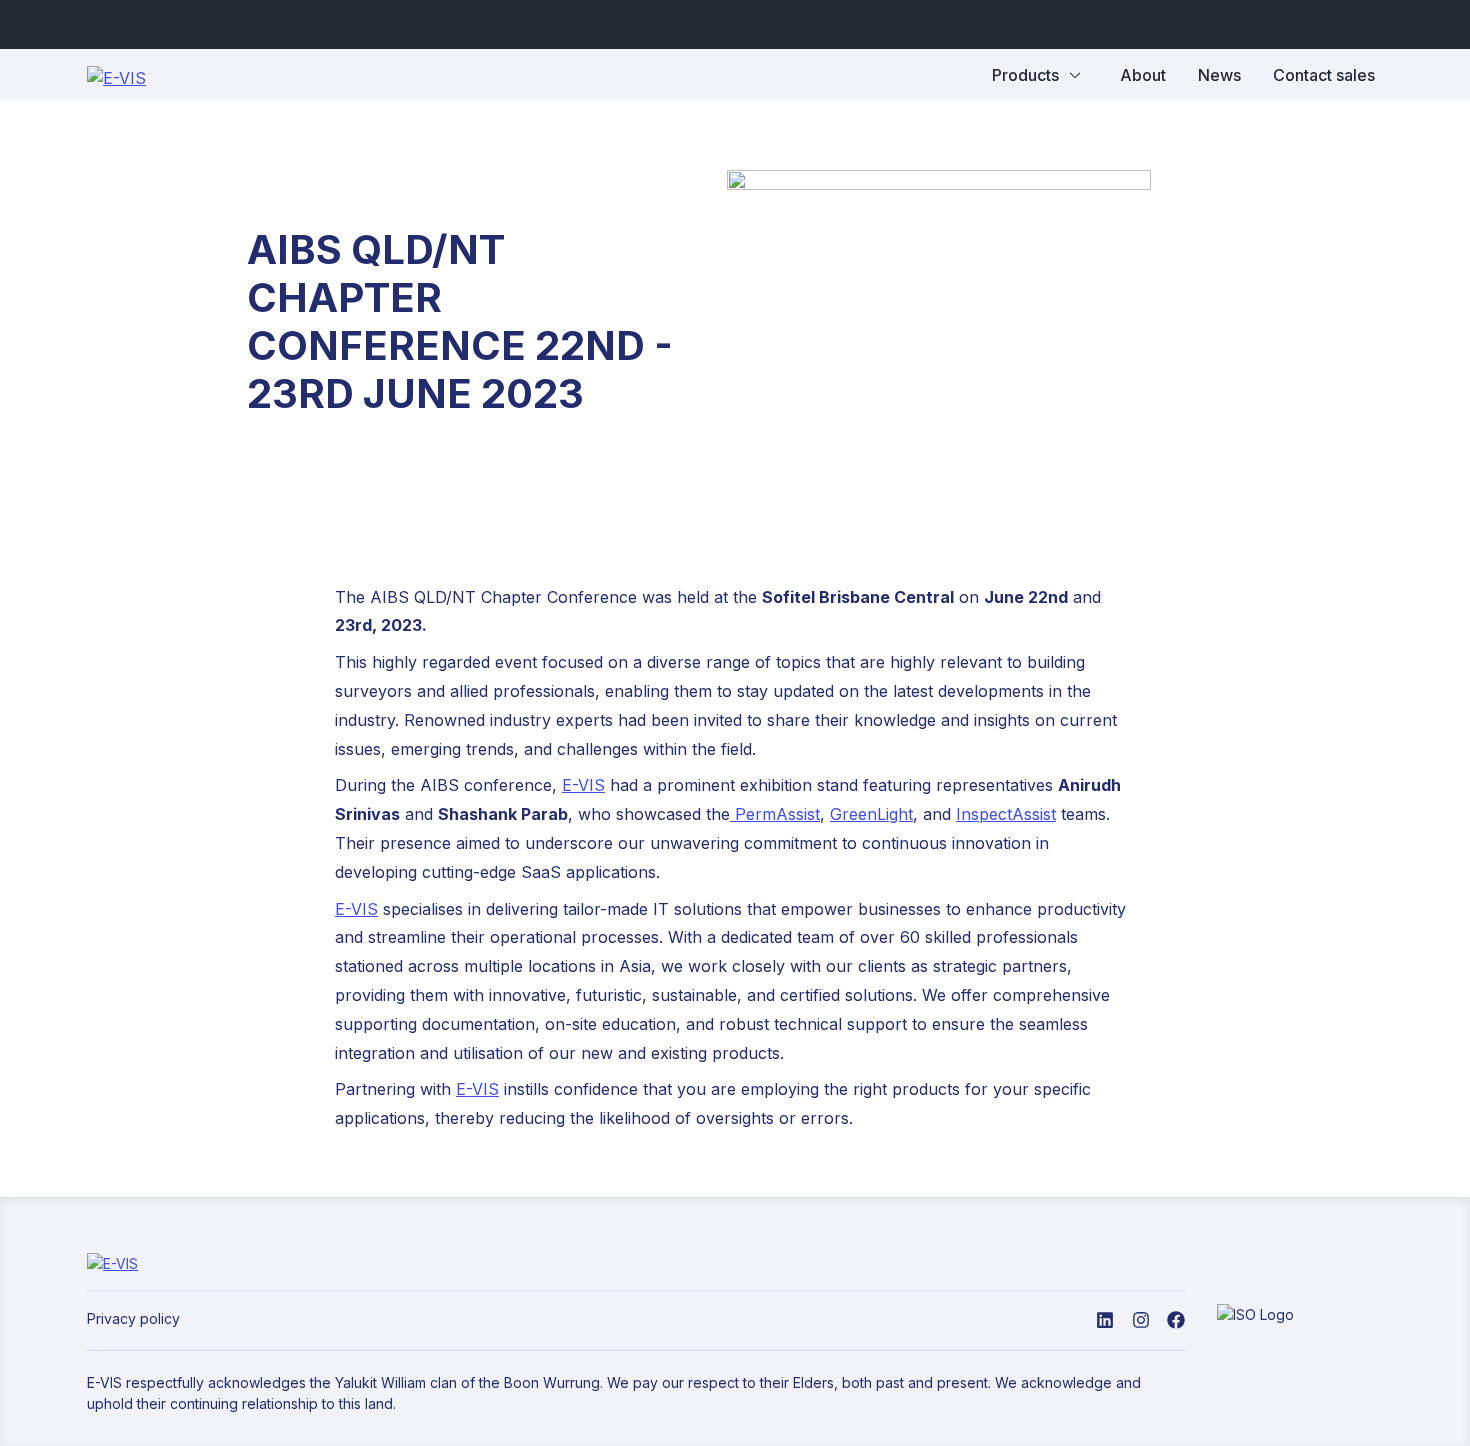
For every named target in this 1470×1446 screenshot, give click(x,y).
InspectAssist (1006, 814)
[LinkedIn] (1105, 1318)
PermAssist (777, 814)
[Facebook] (1176, 1318)
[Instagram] (1141, 1318)
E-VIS (583, 785)
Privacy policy (133, 1318)
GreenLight (871, 814)
